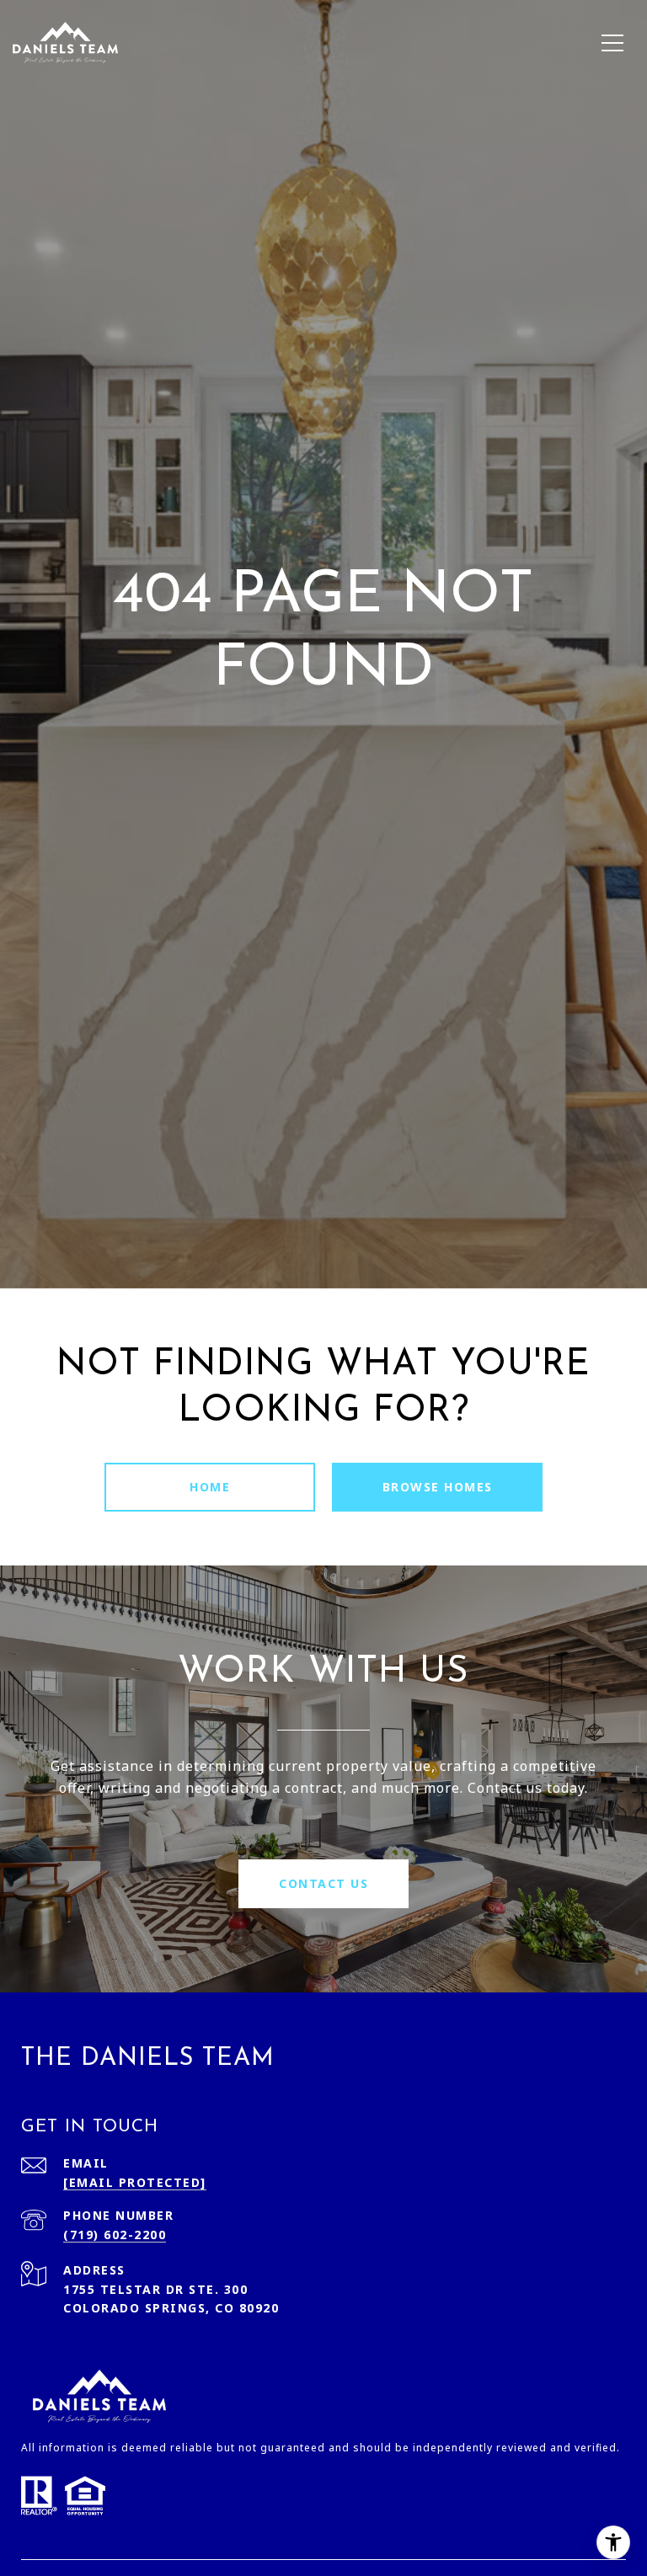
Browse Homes (438, 1487)
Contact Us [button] (323, 1883)
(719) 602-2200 (115, 2235)
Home (210, 1487)
